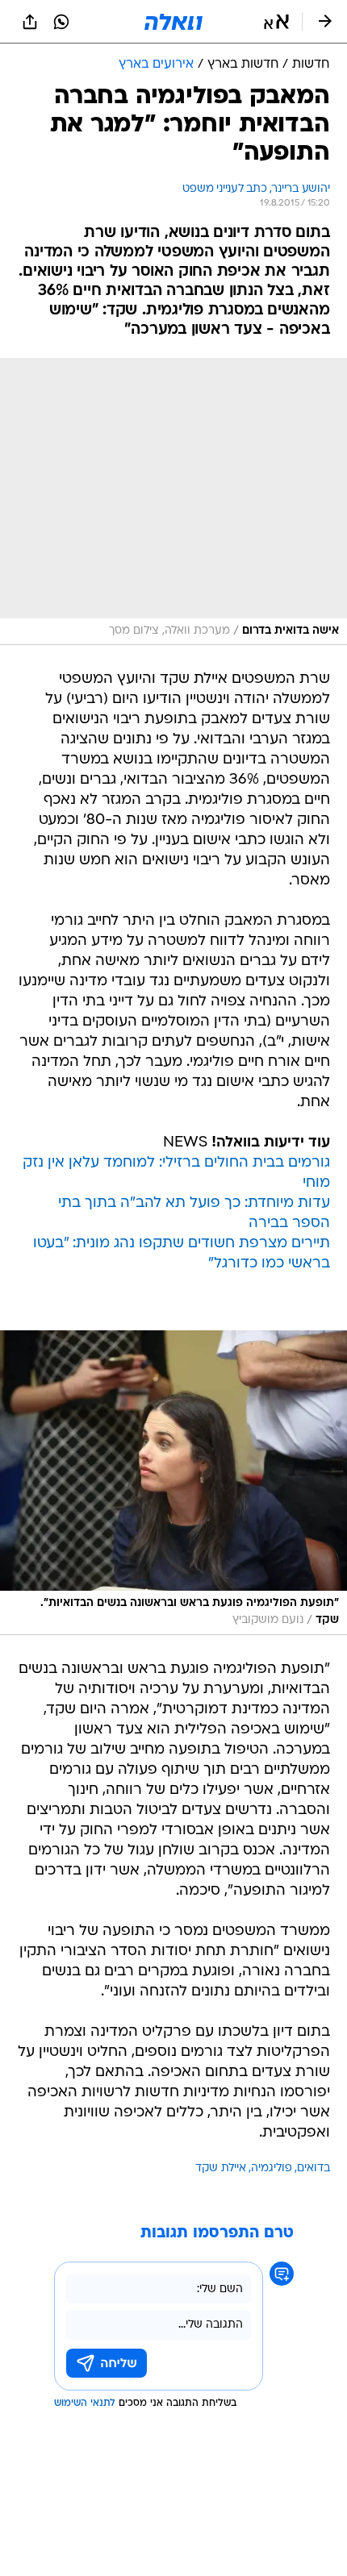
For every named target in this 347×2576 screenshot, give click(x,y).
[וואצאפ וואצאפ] (61, 22)
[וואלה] (173, 22)
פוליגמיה (272, 2168)
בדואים (314, 2168)
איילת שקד (221, 2168)
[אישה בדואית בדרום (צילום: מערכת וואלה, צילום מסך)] (173, 501)
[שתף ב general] (30, 22)
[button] (276, 22)
